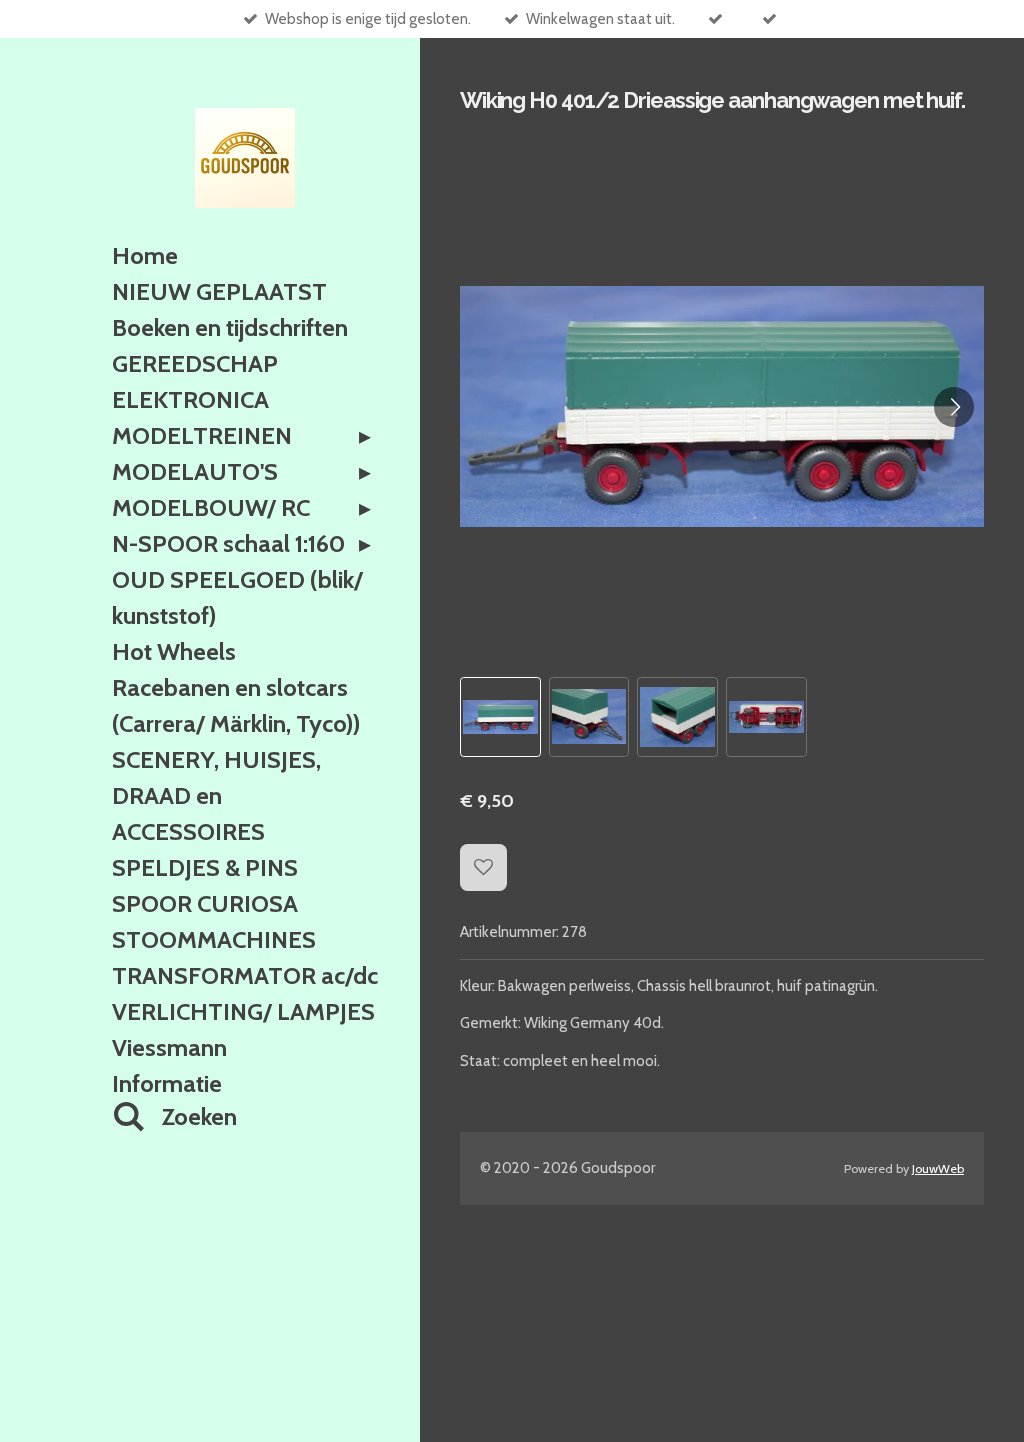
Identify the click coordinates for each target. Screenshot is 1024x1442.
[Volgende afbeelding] (954, 407)
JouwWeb (938, 1168)
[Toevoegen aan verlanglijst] (483, 867)
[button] (500, 717)
